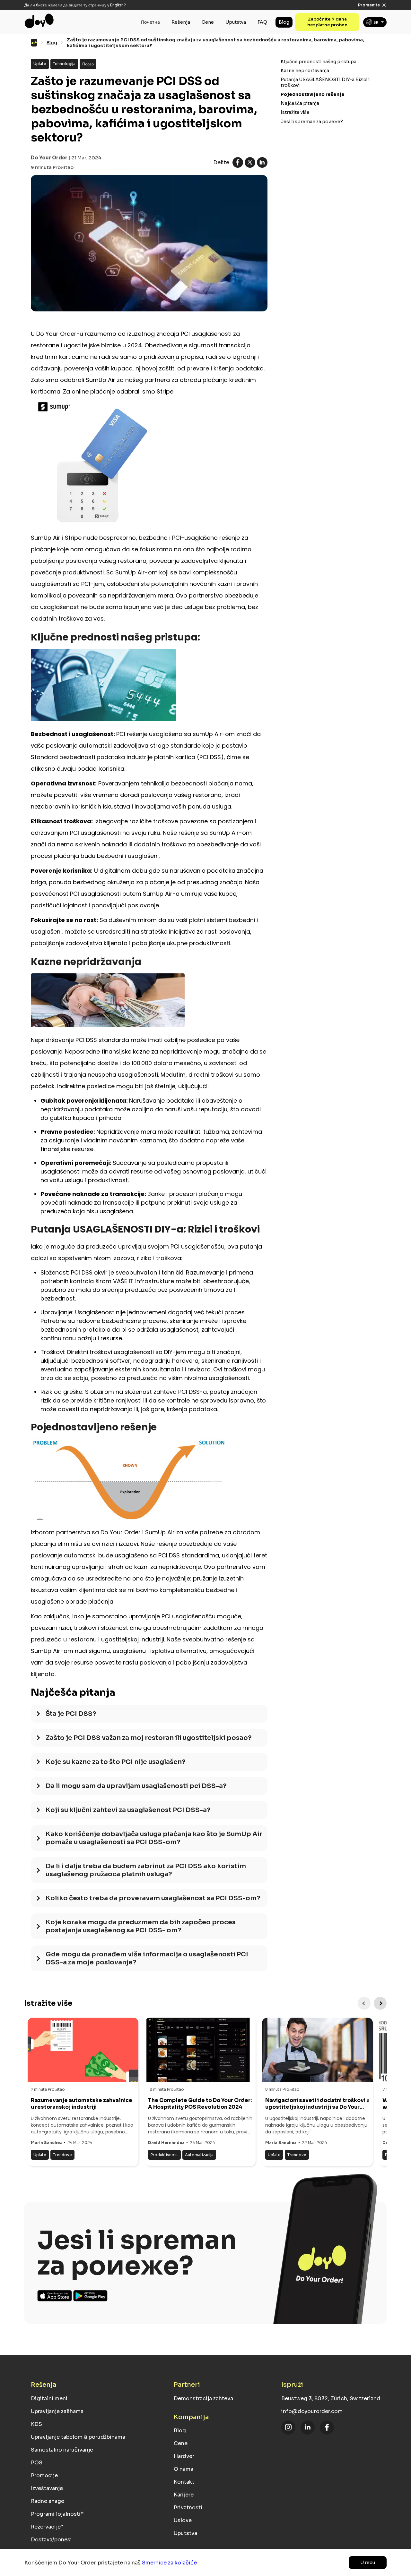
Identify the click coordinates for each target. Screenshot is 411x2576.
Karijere (184, 2495)
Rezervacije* (47, 2527)
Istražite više (295, 112)
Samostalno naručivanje (62, 2450)
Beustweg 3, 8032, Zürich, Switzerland (331, 2398)
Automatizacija (199, 2155)
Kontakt (184, 2482)
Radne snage (48, 2501)
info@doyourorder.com (312, 2411)
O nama (184, 2469)
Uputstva (236, 22)
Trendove (62, 2155)
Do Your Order (49, 158)
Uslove (183, 2520)
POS (37, 2463)
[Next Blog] (380, 2003)
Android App (91, 2296)
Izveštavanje (47, 2488)
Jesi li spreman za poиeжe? (312, 122)
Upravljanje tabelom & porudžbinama (78, 2437)
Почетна (150, 22)
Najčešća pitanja (300, 103)
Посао (88, 64)
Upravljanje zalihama (57, 2411)
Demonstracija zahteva (203, 2398)
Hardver (184, 2456)
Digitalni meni (49, 2398)
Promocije (44, 2475)
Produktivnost (164, 2155)
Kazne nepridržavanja (305, 71)
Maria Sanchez (46, 2143)
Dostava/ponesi (51, 2540)
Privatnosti (188, 2508)
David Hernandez (166, 2143)
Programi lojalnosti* (57, 2514)
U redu (368, 2563)
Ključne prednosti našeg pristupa (319, 62)
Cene (208, 22)
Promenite (369, 5)
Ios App (55, 2296)
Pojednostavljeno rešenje (313, 94)
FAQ (262, 22)
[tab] (149, 1717)
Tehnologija (64, 64)
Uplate (40, 64)
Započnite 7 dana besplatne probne (327, 22)
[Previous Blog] (364, 2003)
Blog (284, 22)
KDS (36, 2424)
